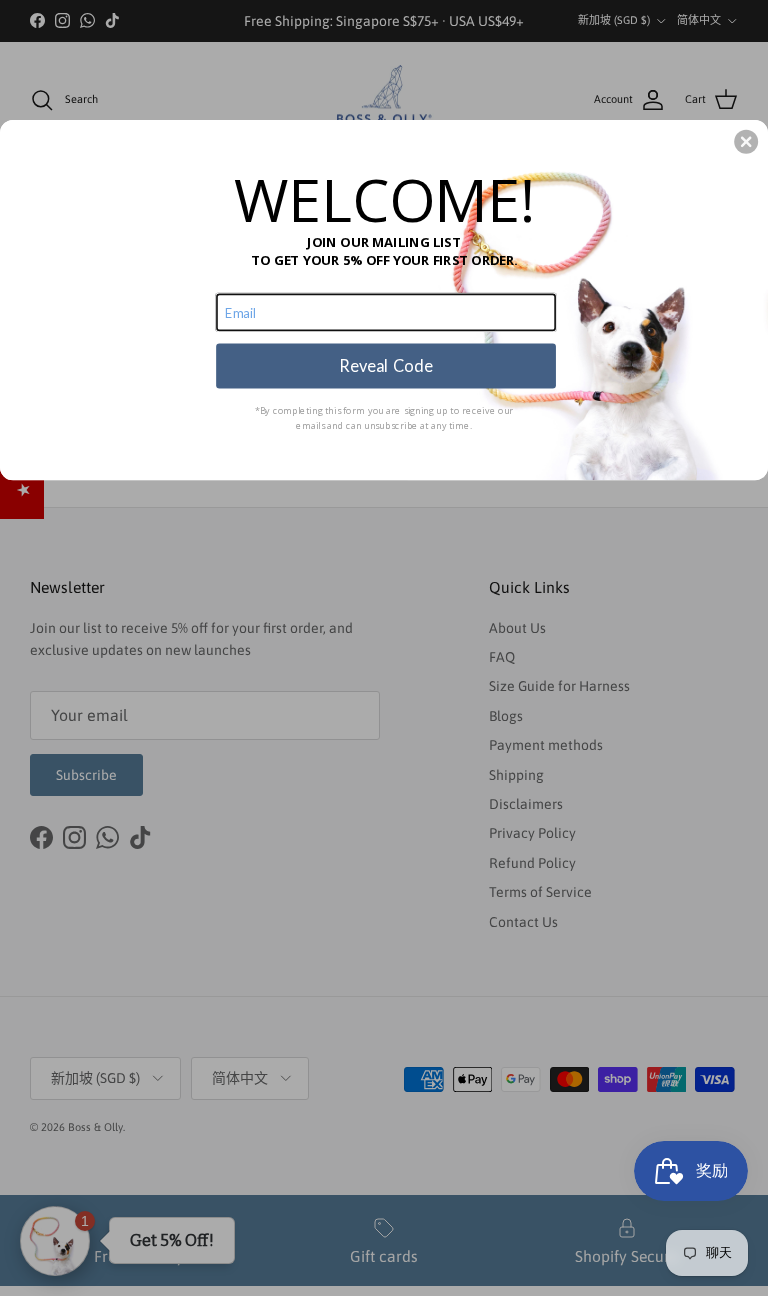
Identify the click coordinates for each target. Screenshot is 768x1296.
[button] (746, 142)
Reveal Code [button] (385, 366)
